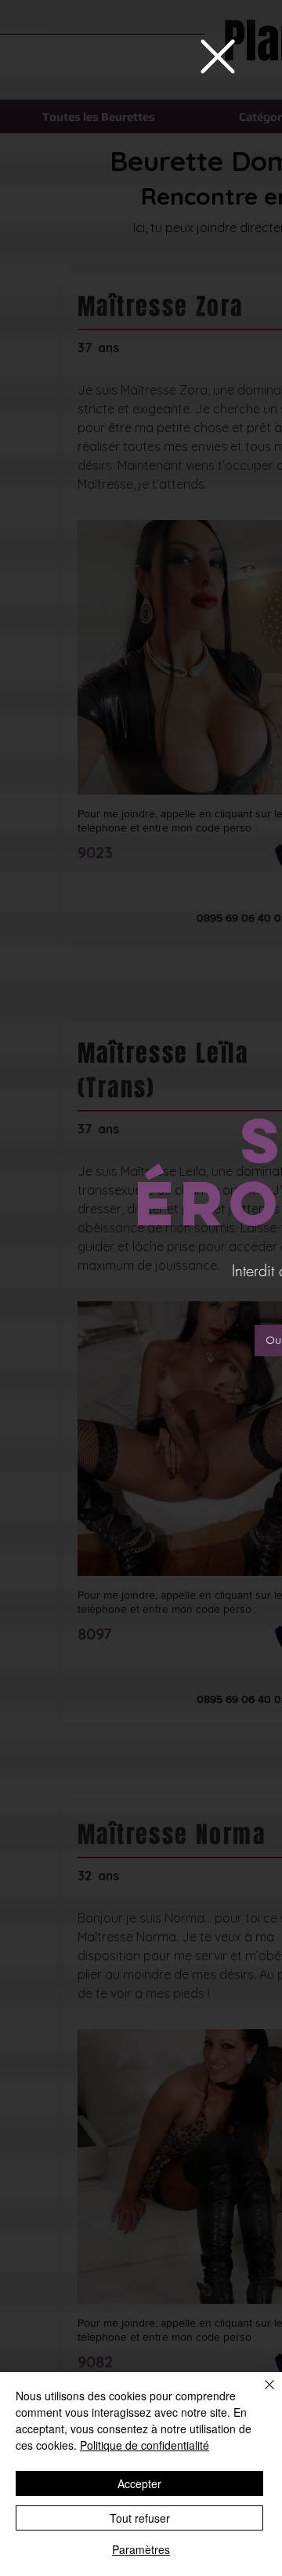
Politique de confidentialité (145, 2445)
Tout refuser (140, 2518)
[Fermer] (260, 2394)
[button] (218, 56)
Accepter (139, 2483)
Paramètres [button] (141, 2549)
